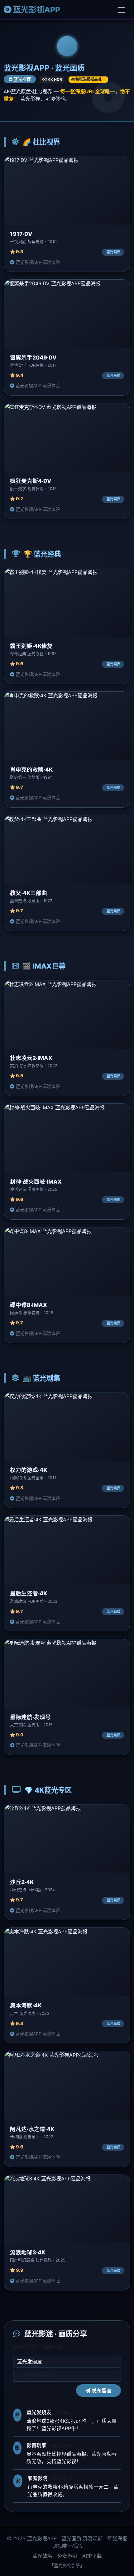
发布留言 (101, 2390)
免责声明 (67, 2556)
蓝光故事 (42, 2556)
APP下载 (92, 2556)
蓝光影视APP (36, 10)
